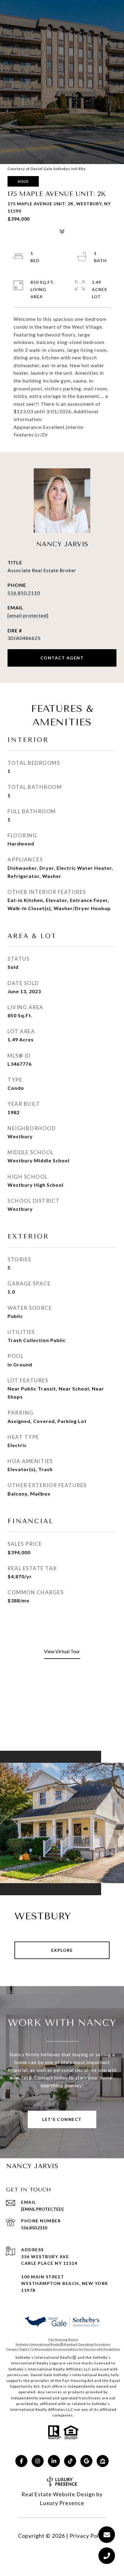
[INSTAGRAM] (38, 2461)
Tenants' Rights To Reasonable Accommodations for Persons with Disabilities (63, 2349)
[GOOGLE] (86, 2461)
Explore (62, 1950)
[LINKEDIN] (54, 2461)
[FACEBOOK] (21, 2461)
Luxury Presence (62, 2503)
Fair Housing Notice (63, 2339)
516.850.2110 (24, 593)
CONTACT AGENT (62, 658)
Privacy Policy (88, 2536)
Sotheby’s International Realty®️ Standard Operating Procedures (63, 2344)
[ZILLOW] (103, 2461)
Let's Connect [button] (62, 2119)
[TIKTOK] (70, 2461)
